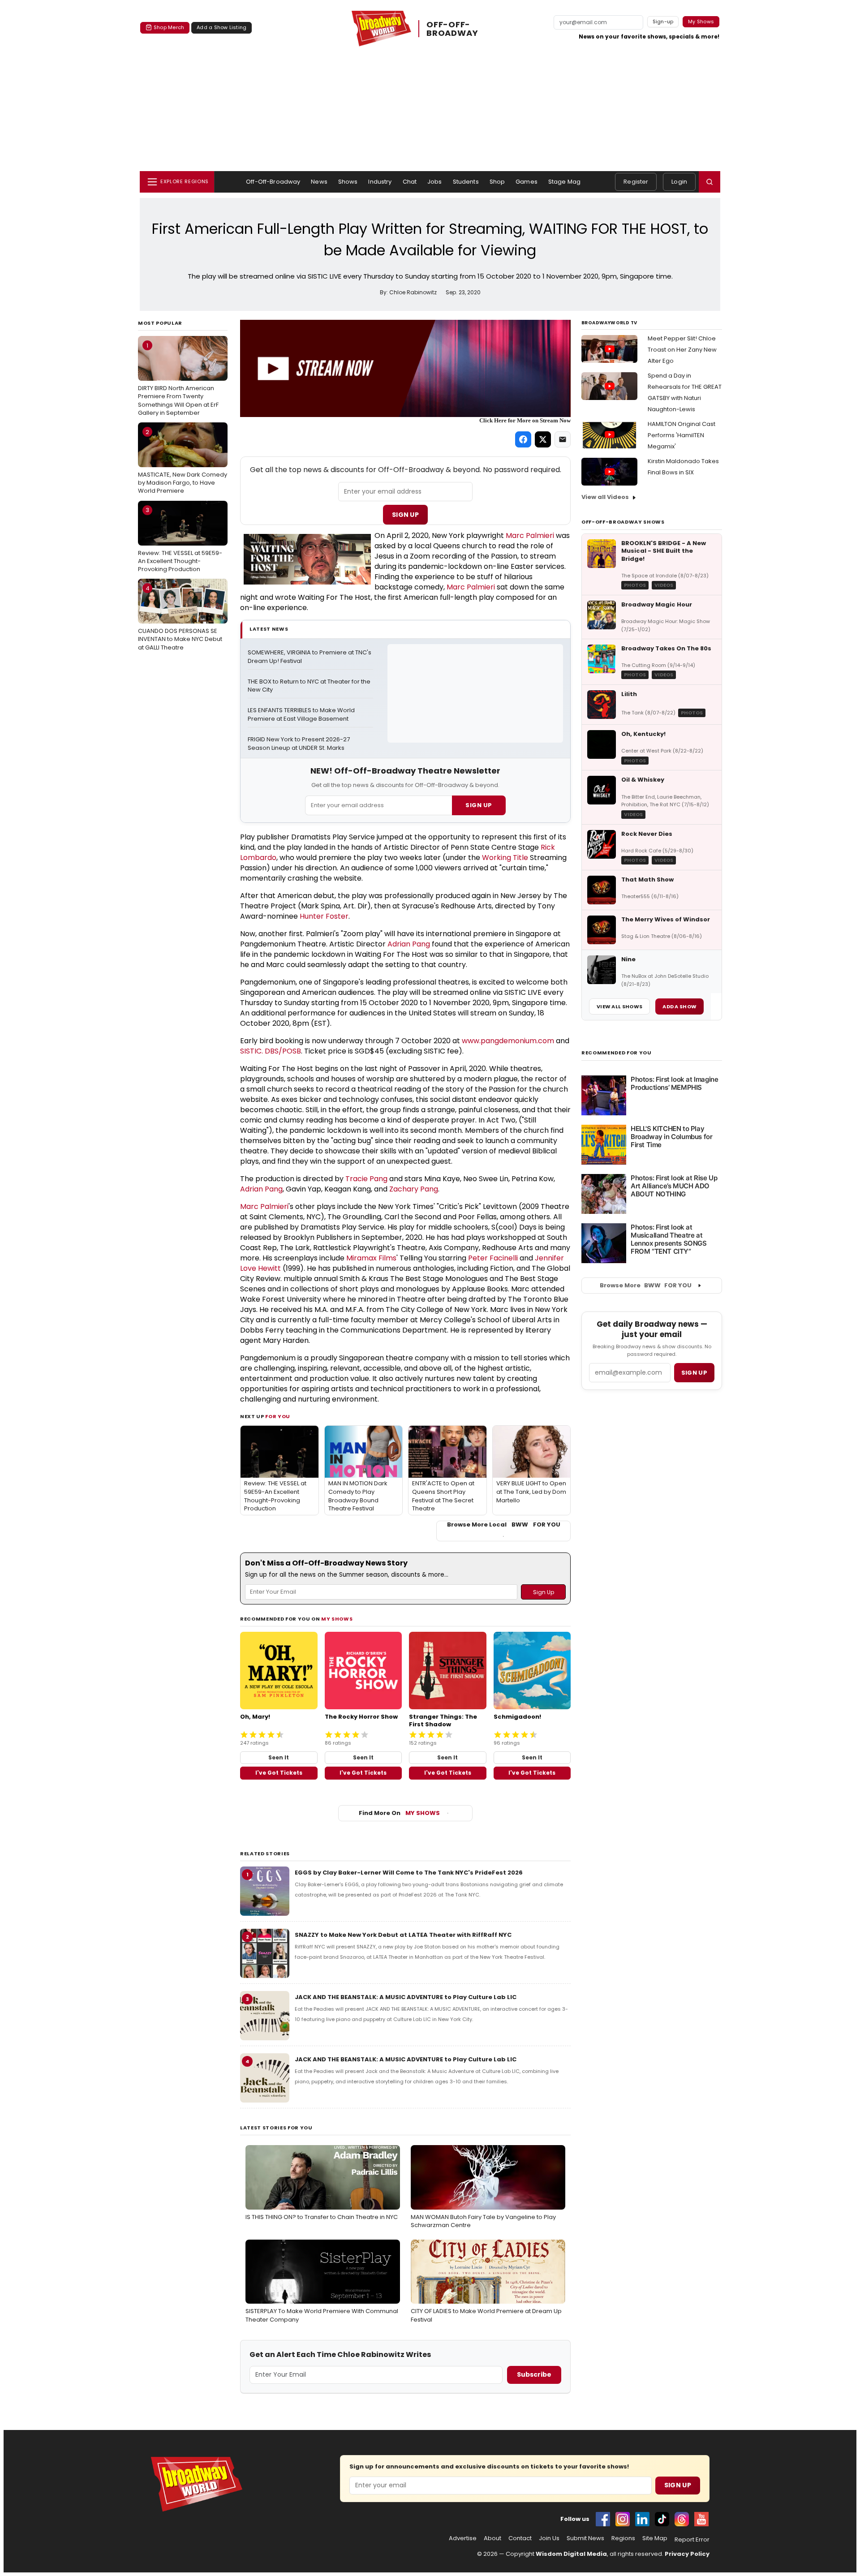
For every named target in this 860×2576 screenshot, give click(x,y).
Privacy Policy (687, 2554)
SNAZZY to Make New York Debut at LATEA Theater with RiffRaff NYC (403, 1935)
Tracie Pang (366, 1179)
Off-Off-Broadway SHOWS (623, 522)
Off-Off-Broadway (273, 182)
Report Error (692, 2540)
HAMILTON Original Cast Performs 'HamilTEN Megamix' (682, 435)
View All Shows (619, 1006)
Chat (410, 182)
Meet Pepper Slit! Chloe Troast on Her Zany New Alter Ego (682, 350)
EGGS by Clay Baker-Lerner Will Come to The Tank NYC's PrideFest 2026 (409, 1873)
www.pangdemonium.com (508, 1041)
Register (636, 182)
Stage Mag (564, 182)
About (492, 2538)
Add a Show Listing (221, 27)
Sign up (694, 1373)
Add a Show (679, 1006)
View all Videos (605, 497)
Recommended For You (617, 1053)
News (319, 182)
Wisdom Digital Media (571, 2554)
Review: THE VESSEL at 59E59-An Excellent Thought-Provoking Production (180, 539)
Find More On (399, 1813)
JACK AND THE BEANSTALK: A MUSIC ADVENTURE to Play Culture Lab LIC (406, 1997)
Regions (623, 2538)
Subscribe (534, 2374)
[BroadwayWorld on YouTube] (701, 2519)
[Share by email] (563, 439)
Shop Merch (169, 27)
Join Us (549, 2538)
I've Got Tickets (279, 1773)
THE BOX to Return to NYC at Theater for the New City (310, 686)
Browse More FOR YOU (646, 1285)
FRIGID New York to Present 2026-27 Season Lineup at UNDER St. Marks (299, 744)
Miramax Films (371, 1258)
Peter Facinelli (493, 1258)
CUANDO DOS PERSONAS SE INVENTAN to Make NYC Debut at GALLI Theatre (180, 618)
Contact (520, 2538)
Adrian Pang (409, 944)
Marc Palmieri (530, 535)
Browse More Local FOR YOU (504, 1525)
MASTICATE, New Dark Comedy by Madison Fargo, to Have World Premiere (183, 461)
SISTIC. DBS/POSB (271, 1051)
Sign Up (405, 515)
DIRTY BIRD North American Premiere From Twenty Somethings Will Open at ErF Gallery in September (178, 379)
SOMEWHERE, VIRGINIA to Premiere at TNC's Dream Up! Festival (310, 657)
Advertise (463, 2538)
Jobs (435, 182)
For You (278, 1416)
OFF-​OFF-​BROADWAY (452, 29)
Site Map (655, 2538)
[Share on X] (543, 439)
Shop (497, 182)
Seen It (279, 1757)
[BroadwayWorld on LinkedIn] (642, 2519)
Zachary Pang (414, 1189)
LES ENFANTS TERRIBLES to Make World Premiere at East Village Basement (302, 715)
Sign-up (663, 22)
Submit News (585, 2538)
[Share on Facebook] (523, 439)
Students (466, 182)
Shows (348, 182)
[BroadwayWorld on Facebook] (603, 2519)
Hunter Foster (324, 916)
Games (527, 182)
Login (679, 182)
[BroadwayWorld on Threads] (682, 2519)
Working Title (505, 858)
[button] (709, 182)
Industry (380, 182)
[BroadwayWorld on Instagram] (623, 2519)
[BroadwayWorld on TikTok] (662, 2519)
